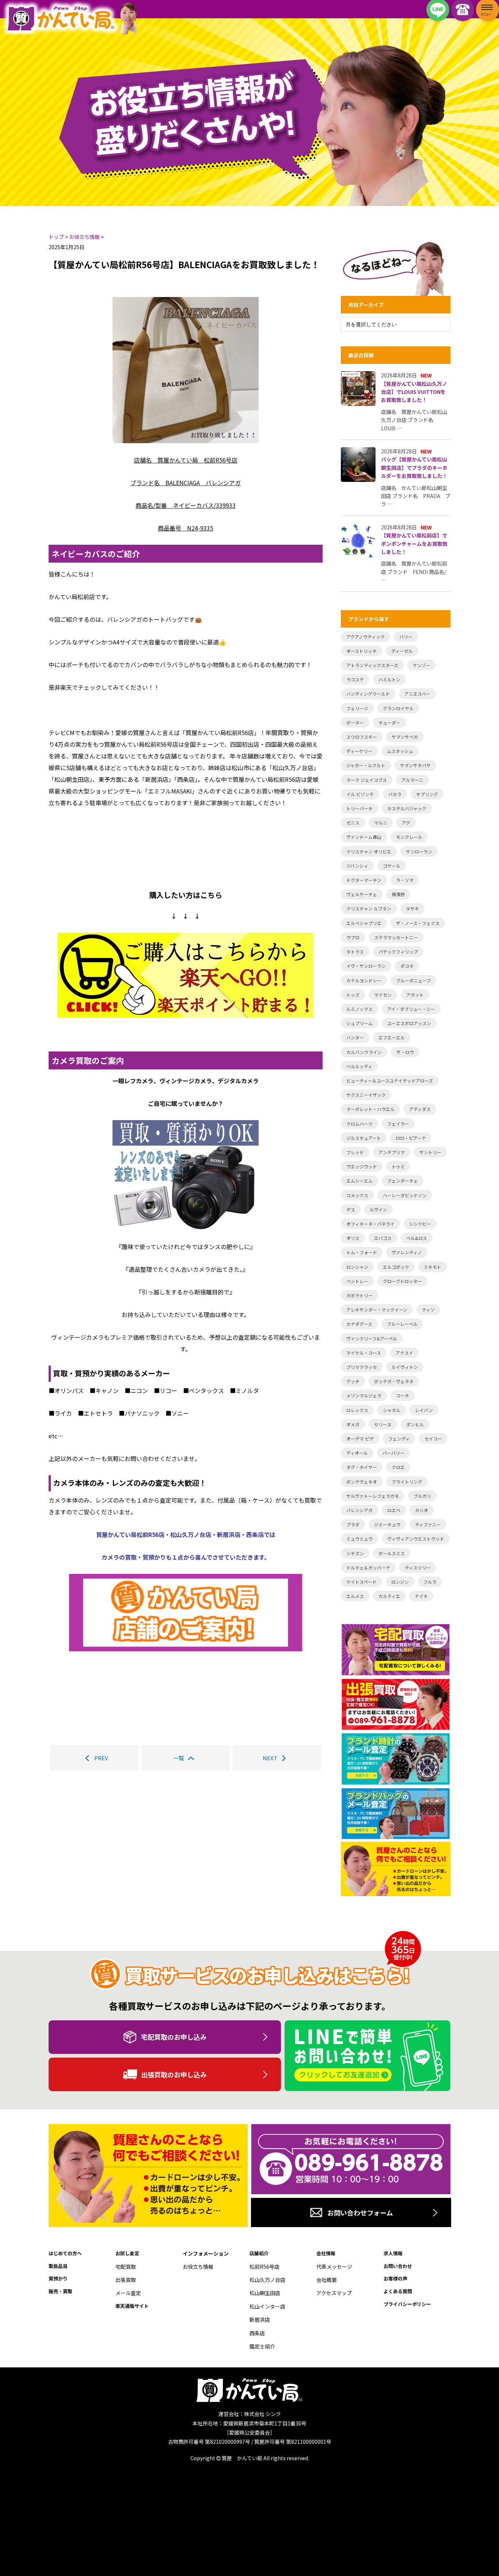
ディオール (357, 1453)
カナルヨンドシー (364, 980)
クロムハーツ (359, 1124)
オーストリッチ (361, 651)
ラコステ (355, 679)
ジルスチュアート (364, 1138)
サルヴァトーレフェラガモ (373, 1496)
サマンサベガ (405, 737)
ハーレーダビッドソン (405, 1195)
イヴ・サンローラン (366, 966)
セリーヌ (383, 1424)
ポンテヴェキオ (362, 1482)
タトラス (355, 952)
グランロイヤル (398, 708)
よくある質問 (398, 2291)
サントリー (430, 1152)
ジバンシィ (357, 866)
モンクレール (409, 837)
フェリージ (357, 708)
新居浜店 (260, 2320)
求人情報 (393, 2253)
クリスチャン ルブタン (369, 908)
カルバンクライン (364, 1052)
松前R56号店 (264, 2267)
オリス (353, 1238)
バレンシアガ (359, 1510)
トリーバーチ (359, 808)
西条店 (257, 2333)
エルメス (355, 1596)
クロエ (398, 1467)
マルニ (381, 823)
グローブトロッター (402, 1281)
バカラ (395, 794)
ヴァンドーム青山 (364, 837)
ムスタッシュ (400, 751)
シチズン (355, 1553)
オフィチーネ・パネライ (370, 1224)
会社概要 (327, 2280)
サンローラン (419, 851)
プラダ (353, 1524)
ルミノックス (359, 1009)
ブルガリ (422, 1496)
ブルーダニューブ (413, 980)
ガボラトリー (359, 1295)
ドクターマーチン (364, 880)
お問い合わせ (398, 2266)
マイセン (383, 995)
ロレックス (357, 1410)
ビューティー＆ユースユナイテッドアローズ (390, 1080)
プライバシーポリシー (407, 2304)
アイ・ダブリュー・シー (411, 1009)
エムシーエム (359, 1181)
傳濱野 (398, 894)
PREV (101, 1758)
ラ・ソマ (405, 880)
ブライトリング (407, 1482)
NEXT (270, 1758)
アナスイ (404, 1353)
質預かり (58, 2278)
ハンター (355, 1037)
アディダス (420, 1109)
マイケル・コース (364, 1353)
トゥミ (398, 1166)
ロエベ (394, 1510)
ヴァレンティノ (407, 1252)
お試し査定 (127, 2253)
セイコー (433, 1439)
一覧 (179, 1758)
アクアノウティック (365, 637)
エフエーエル (392, 1037)
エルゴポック (396, 1267)
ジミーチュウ (387, 1524)
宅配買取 (126, 2267)
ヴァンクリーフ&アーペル (372, 1338)
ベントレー (357, 1281)
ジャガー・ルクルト (366, 765)
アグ (406, 823)
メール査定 (128, 2293)
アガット (415, 995)
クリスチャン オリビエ (369, 851)
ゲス (351, 1209)
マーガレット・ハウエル (370, 1109)
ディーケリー (359, 751)
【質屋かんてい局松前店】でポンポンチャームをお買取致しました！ (414, 543)
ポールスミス (392, 1553)
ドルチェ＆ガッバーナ (368, 1567)
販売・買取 (60, 2291)
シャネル (392, 1410)
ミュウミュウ (359, 1539)
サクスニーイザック (366, 1095)
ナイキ (421, 1596)
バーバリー (393, 1453)
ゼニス (353, 823)
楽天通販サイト (132, 2306)
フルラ (430, 1582)
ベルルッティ (359, 1066)
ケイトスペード (361, 1582)
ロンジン (400, 1582)
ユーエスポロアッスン (409, 1023)
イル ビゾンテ (360, 794)
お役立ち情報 (198, 2267)
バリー (406, 637)
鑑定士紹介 (262, 2346)
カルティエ (389, 1596)
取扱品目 (58, 2266)
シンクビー (420, 1224)
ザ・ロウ (405, 1052)
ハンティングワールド (368, 694)
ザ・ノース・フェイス (418, 923)
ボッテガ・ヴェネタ (394, 1381)
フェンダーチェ (403, 1181)
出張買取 (126, 2280)
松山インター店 (267, 2306)
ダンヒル (415, 1424)
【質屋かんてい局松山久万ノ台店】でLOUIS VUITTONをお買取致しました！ (414, 392)
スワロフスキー (362, 737)
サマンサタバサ (415, 765)
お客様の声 (395, 2278)
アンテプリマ (392, 1152)
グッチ (353, 1381)
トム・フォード (362, 1252)
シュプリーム (359, 1023)
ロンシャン (357, 1267)
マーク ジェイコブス (367, 780)
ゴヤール (392, 866)
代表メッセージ (334, 2267)
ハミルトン (389, 679)
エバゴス (383, 1238)
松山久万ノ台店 (267, 2280)
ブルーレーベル (402, 1324)
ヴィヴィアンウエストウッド (416, 1539)
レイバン (424, 1410)
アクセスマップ (334, 2293)
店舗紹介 (259, 2253)
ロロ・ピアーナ (411, 1138)
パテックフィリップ (398, 952)
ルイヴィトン (405, 1367)
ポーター (355, 722)
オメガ (353, 1424)
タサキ (412, 908)
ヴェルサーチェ (362, 894)
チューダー (389, 722)
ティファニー (428, 1524)
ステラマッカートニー (396, 937)
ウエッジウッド (362, 1166)
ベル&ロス (417, 1238)
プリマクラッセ (362, 1367)
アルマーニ (412, 780)
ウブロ (353, 937)
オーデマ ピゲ (360, 1439)
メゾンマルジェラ (364, 1395)
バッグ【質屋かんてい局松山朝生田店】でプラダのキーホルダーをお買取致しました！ (414, 467)
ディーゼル (402, 651)
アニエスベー (417, 694)
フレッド (355, 1152)
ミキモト (433, 1267)
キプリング (427, 794)
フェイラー (398, 1124)
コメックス (357, 1195)
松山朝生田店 (265, 2293)
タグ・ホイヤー (362, 1467)
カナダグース (359, 1324)
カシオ (422, 1510)
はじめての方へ (65, 2253)
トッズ (353, 995)
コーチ (403, 1395)
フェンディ (399, 1439)
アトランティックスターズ (372, 665)
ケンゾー (422, 665)
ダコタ (407, 966)
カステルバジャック (407, 808)
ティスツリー (418, 1567)
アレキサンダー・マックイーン (377, 1310)
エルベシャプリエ (364, 923)
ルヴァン (378, 1209)
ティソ (428, 1310)
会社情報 (326, 2253)
